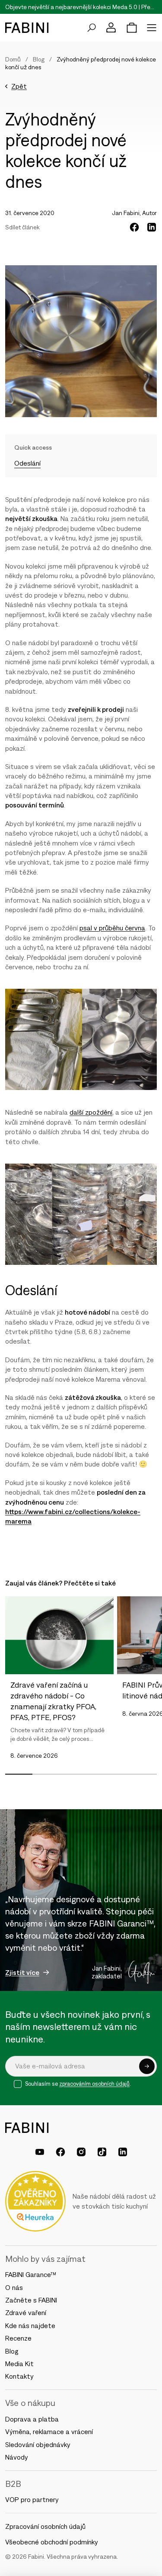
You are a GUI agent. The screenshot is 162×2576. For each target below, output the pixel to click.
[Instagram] (81, 2152)
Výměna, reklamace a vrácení (49, 2431)
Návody (17, 2457)
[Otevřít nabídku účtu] (111, 28)
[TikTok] (102, 2152)
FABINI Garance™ (32, 2274)
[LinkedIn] (123, 2152)
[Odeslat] (147, 2066)
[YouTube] (40, 2152)
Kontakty (19, 2376)
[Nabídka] (152, 28)
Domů (13, 59)
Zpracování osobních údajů (45, 2526)
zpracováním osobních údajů (94, 2084)
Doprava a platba (32, 2419)
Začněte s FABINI (31, 2300)
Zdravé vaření (26, 2312)
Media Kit (19, 2364)
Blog (39, 59)
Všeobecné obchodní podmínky (52, 2542)
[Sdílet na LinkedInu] (152, 227)
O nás (14, 2287)
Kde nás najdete (30, 2325)
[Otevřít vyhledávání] (92, 28)
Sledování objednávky (38, 2444)
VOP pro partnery (32, 2499)
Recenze (18, 2338)
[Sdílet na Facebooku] (134, 227)
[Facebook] (60, 2152)
